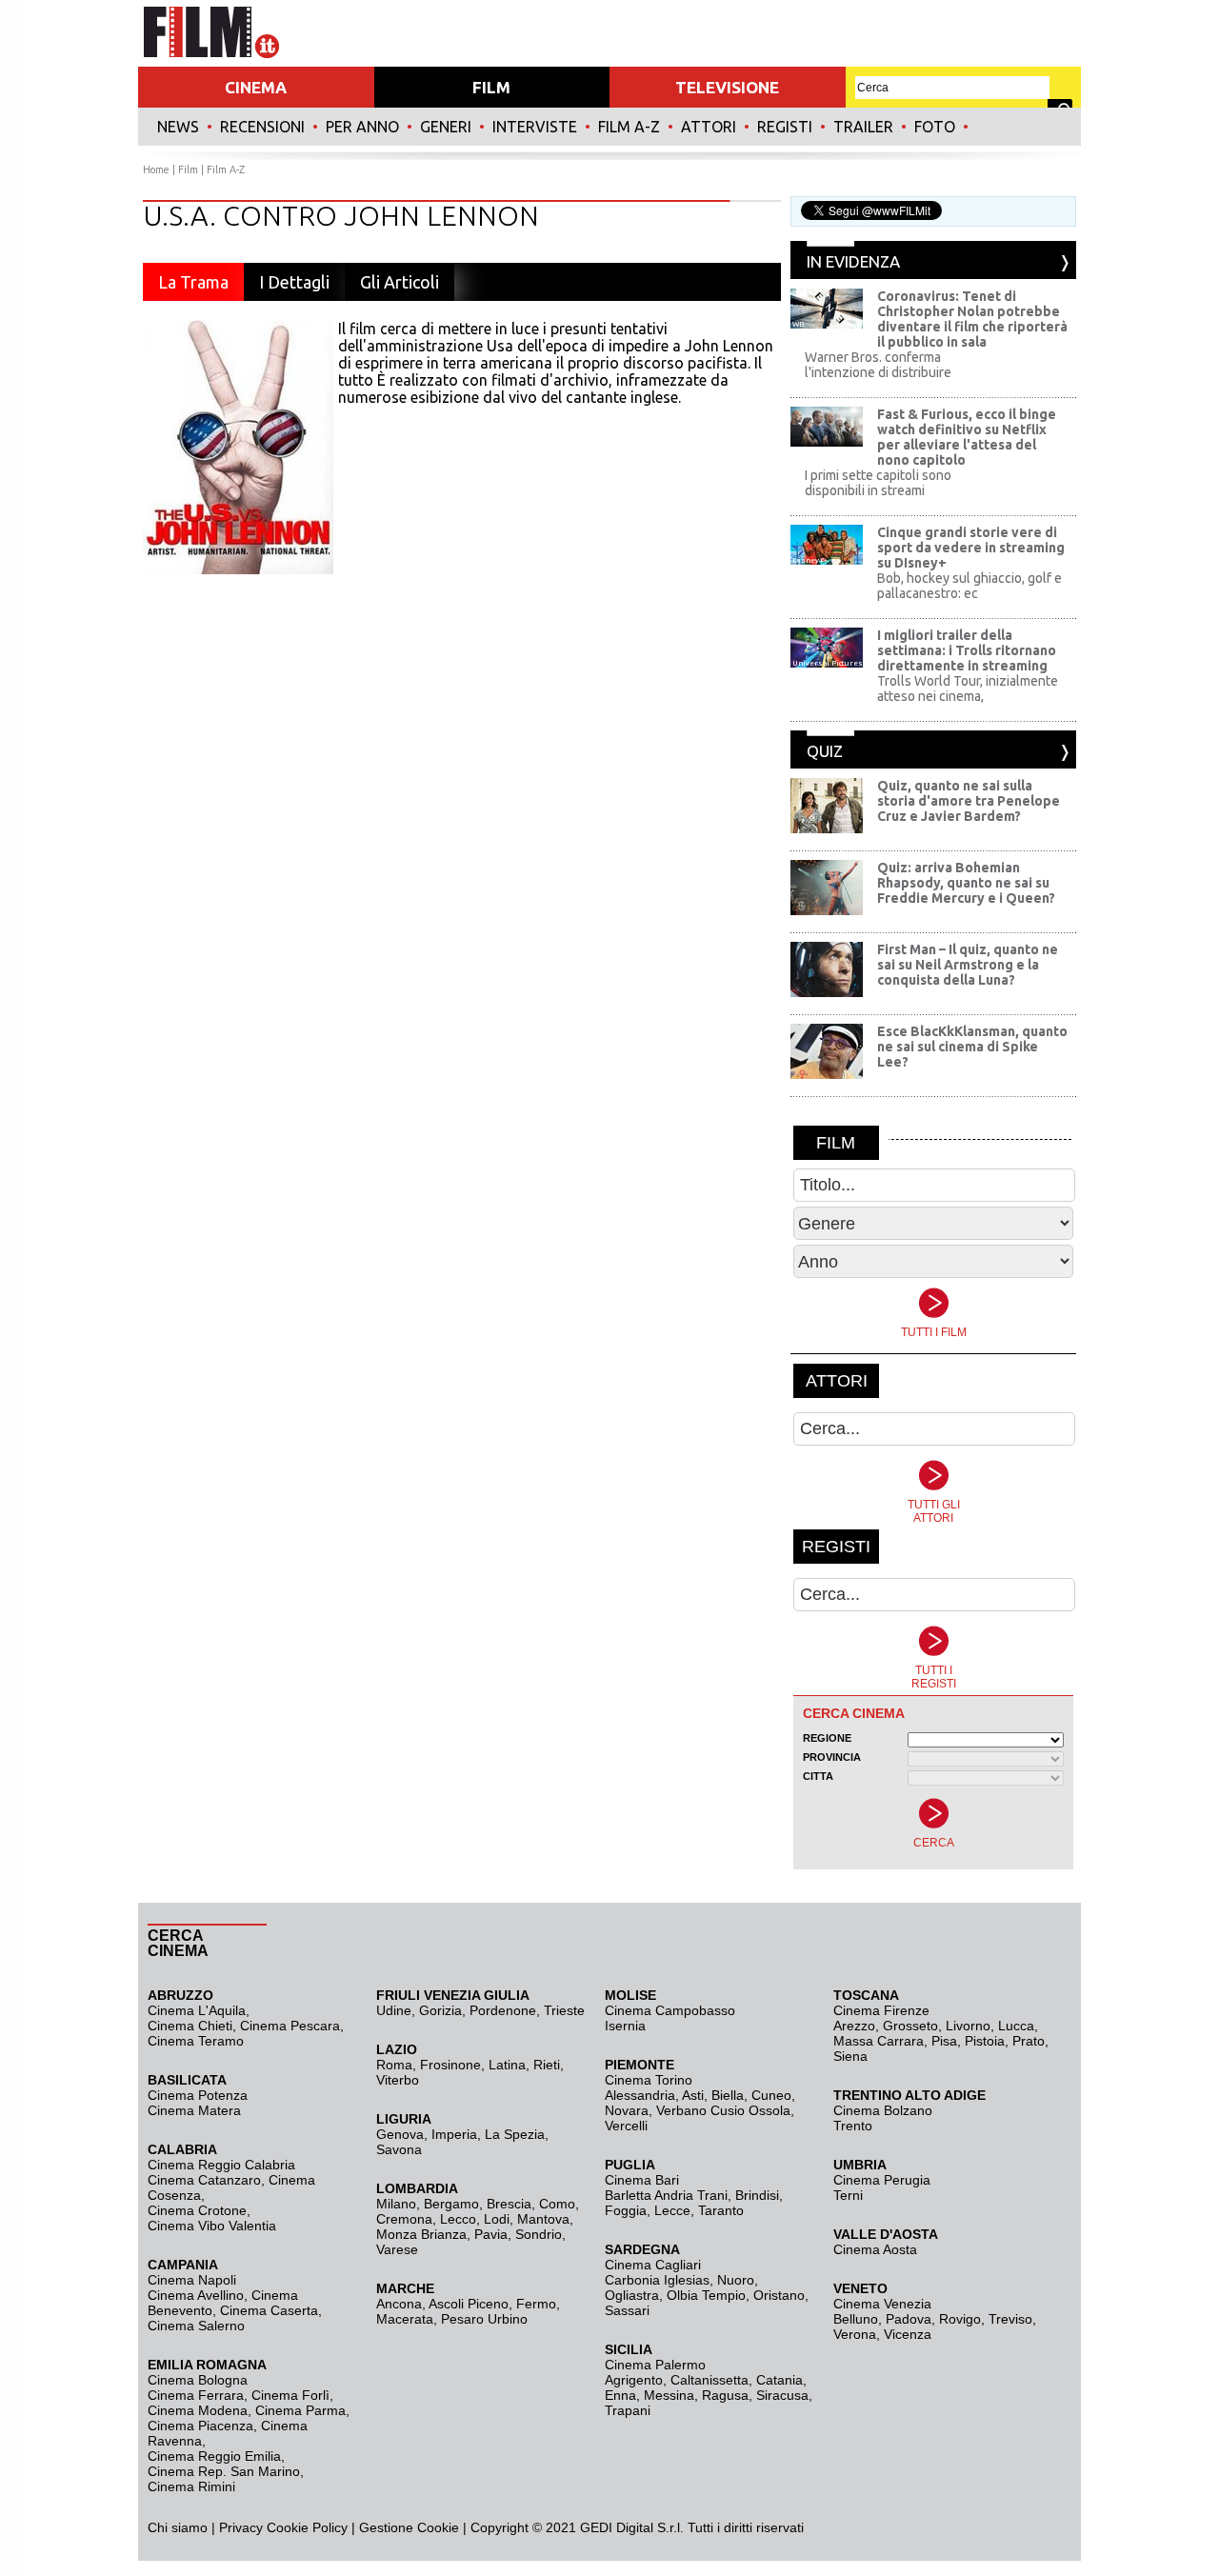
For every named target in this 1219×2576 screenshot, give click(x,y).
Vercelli (626, 2126)
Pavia (491, 2234)
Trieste (564, 2010)
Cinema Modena (198, 2410)
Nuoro (736, 2280)
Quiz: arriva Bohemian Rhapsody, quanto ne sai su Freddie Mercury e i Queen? (966, 883)
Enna (620, 2395)
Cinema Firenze (881, 2010)
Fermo (536, 2304)
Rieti (547, 2065)
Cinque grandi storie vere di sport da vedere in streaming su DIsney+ (971, 548)
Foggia (626, 2210)
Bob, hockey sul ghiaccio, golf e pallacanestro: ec (969, 586)
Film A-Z (629, 127)
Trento (853, 2126)
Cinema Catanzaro (204, 2180)
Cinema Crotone (197, 2210)
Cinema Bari (642, 2180)
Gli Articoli (400, 282)
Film (188, 170)
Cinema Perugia (882, 2180)
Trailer (863, 127)
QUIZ (825, 751)
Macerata (405, 2319)
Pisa (944, 2041)
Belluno (856, 2319)
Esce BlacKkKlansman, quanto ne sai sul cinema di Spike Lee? (972, 1047)
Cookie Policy (305, 2527)
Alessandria (640, 2095)
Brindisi (757, 2195)
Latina (507, 2065)
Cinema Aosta (875, 2249)
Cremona (404, 2219)
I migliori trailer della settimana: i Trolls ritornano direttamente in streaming (967, 650)
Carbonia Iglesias (657, 2280)
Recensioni (262, 127)
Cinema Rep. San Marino (224, 2471)
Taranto (721, 2210)
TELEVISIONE (727, 87)
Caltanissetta (709, 2380)
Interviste (535, 127)
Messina (669, 2395)
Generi (446, 127)
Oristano (779, 2295)
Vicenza (908, 2334)
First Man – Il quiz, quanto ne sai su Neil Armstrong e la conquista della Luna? (968, 965)
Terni (848, 2195)
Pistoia (985, 2041)
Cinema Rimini (191, 2486)
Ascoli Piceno (469, 2304)
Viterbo (398, 2080)
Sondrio (539, 2234)
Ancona (399, 2304)
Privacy (241, 2527)
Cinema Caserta (269, 2310)
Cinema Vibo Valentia (212, 2226)
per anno (362, 127)
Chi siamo (178, 2527)
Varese (397, 2249)
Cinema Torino (649, 2080)
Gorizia (440, 2010)
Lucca (1016, 2026)
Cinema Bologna (198, 2380)
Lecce (672, 2210)
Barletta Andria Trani (666, 2195)
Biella (728, 2095)
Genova (400, 2134)
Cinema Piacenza (200, 2426)
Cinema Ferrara (196, 2395)
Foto (935, 127)
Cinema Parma (300, 2410)
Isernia (625, 2026)
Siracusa (782, 2395)
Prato (1029, 2041)
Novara (627, 2110)
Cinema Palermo (655, 2365)
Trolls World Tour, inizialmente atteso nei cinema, (968, 689)
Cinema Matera (194, 2110)
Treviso (1010, 2319)
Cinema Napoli (192, 2280)
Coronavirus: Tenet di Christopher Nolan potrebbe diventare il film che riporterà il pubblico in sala (972, 319)
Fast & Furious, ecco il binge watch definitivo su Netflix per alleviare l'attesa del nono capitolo (967, 437)
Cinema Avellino (196, 2295)
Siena (850, 2056)
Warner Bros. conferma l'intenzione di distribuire (878, 365)
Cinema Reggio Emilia (214, 2456)
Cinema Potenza (198, 2095)
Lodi (497, 2219)
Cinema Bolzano (883, 2110)
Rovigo (960, 2319)
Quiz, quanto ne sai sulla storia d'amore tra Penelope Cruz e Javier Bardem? (969, 801)
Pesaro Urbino (484, 2319)
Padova (909, 2319)
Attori (709, 127)
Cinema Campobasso (670, 2010)
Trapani (628, 2410)
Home (156, 170)
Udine (394, 2010)
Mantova (543, 2219)
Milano (396, 2204)
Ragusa (725, 2395)
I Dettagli (294, 282)
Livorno (968, 2026)
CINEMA (256, 87)
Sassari (627, 2310)
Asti (693, 2095)
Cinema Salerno (196, 2326)
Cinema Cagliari (653, 2265)
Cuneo (771, 2095)
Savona (399, 2149)
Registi (785, 127)
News (178, 127)
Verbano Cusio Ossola (723, 2110)
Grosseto (910, 2026)
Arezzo (854, 2026)
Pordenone (503, 2010)
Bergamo (451, 2204)
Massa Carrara (879, 2041)
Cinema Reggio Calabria (221, 2165)
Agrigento (634, 2380)
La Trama (193, 282)
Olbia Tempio (706, 2295)
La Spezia (515, 2134)
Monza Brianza (421, 2234)
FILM (491, 87)
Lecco (458, 2219)
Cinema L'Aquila (197, 2010)
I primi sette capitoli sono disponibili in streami (878, 483)
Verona (855, 2334)
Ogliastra (632, 2295)
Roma (394, 2065)
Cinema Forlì (290, 2395)
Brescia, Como (531, 2204)
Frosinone (450, 2065)
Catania (779, 2380)
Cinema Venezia (882, 2304)
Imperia (454, 2134)
